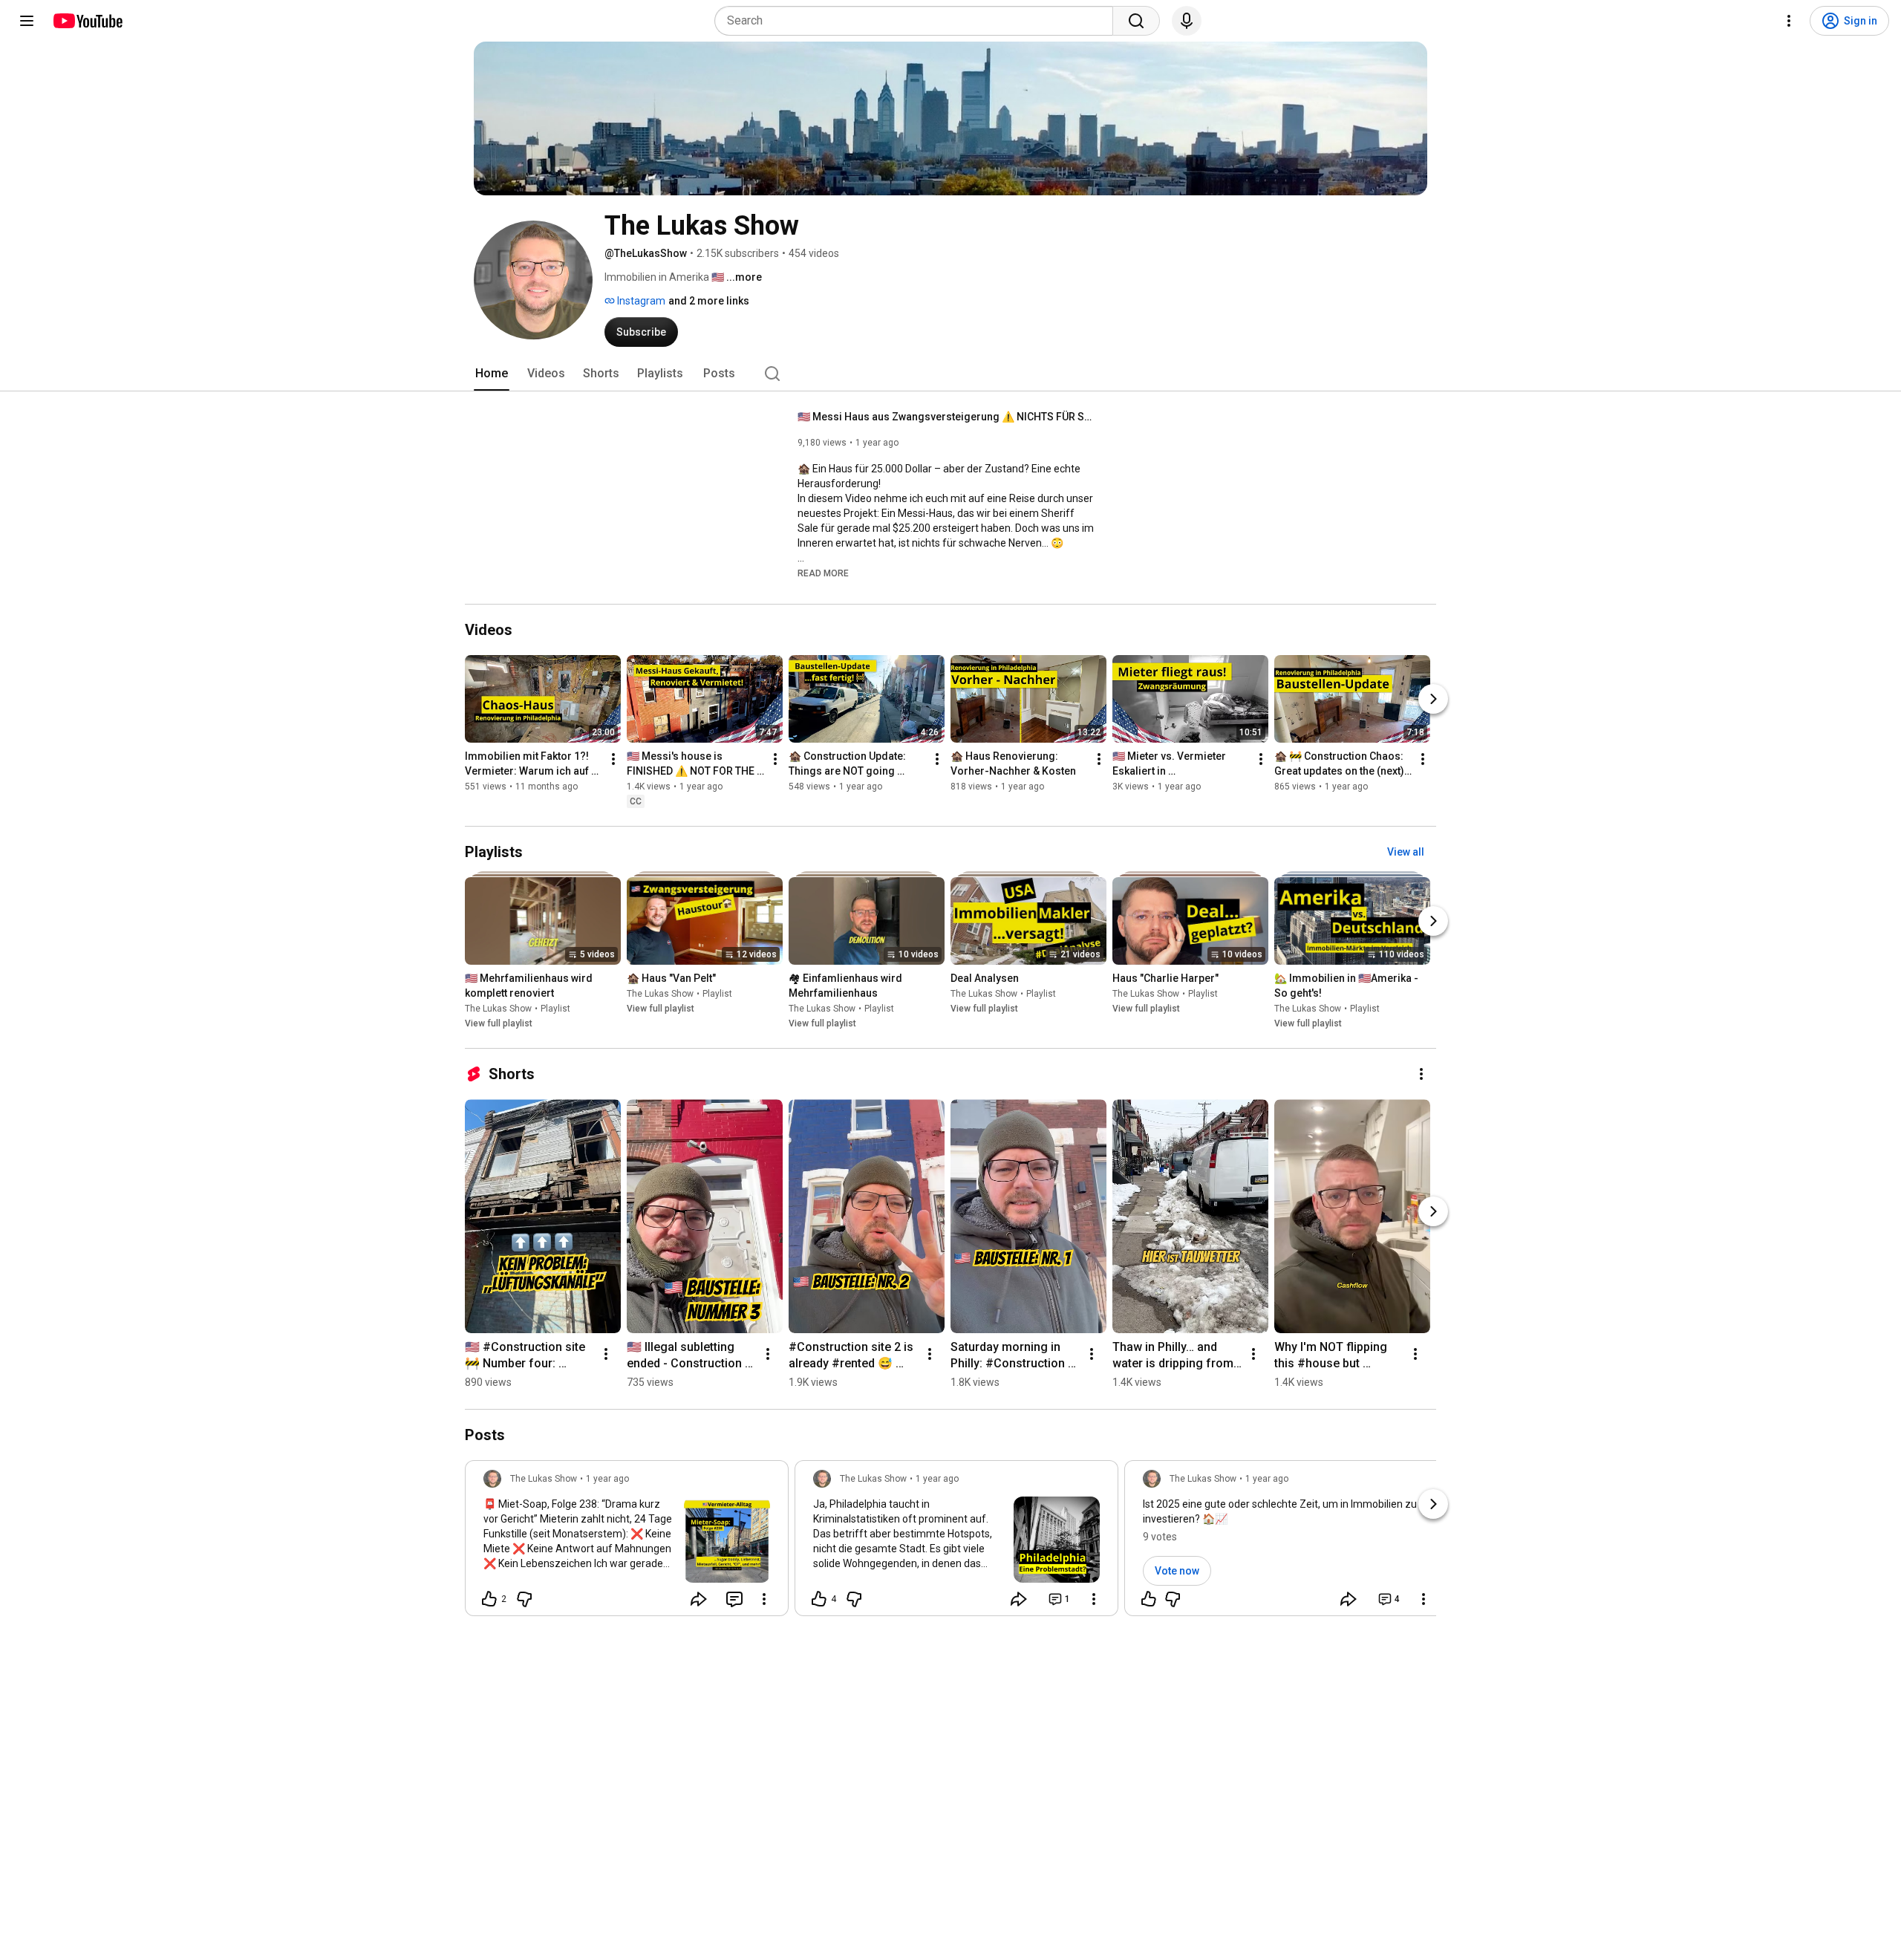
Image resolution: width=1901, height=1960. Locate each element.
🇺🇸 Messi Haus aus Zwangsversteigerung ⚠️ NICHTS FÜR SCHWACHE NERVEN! (946, 417)
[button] (823, 573)
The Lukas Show (498, 1009)
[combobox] (918, 21)
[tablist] (950, 374)
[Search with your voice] (1187, 21)
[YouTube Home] (87, 21)
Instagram (640, 301)
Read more (823, 573)
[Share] (699, 1599)
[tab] (492, 374)
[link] (627, 1543)
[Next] (1433, 699)
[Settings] (1789, 21)
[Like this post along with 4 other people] (819, 1599)
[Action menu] (764, 1599)
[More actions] (613, 759)
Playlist (555, 1009)
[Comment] (734, 1599)
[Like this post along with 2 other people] (489, 1599)
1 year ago (607, 1479)
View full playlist (499, 1023)
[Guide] (27, 21)
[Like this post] (1149, 1599)
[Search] (1136, 21)
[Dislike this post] (524, 1599)
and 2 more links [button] (709, 301)
